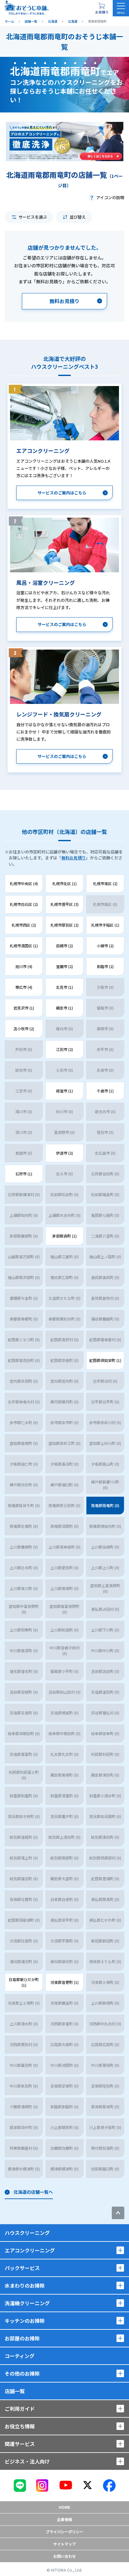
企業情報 (64, 2519)
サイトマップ (64, 2544)
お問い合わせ (64, 2556)
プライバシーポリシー (64, 2532)
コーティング (20, 2356)
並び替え (78, 217)
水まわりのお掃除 (25, 2285)
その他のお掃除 (22, 2373)
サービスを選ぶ (33, 217)
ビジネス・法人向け (27, 2461)
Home (64, 2507)
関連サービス (20, 2444)
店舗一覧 (15, 2391)
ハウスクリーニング (27, 2233)
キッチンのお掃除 (25, 2321)
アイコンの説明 (110, 197)
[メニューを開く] (121, 8)
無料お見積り (74, 858)
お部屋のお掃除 (22, 2338)
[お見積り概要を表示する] (102, 8)
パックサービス (22, 2268)
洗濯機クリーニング (27, 2303)
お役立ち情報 (20, 2426)
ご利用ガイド (20, 2409)
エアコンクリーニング (30, 2250)
